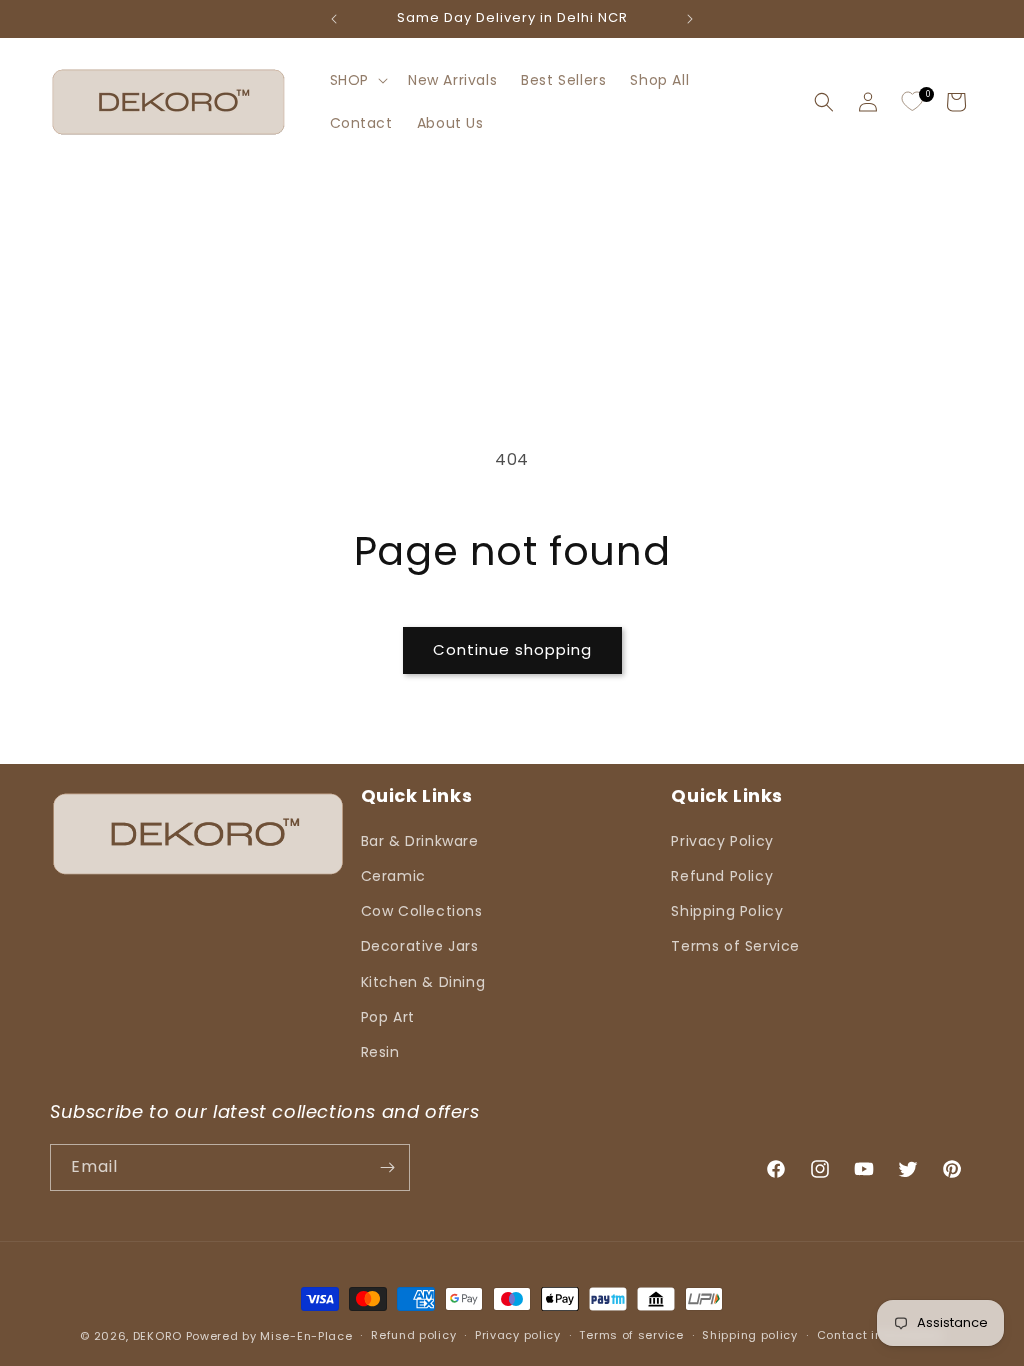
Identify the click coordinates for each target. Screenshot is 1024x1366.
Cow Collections (422, 911)
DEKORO (157, 1336)
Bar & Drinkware (420, 841)
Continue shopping (512, 649)
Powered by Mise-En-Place (269, 1336)
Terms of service (631, 1335)
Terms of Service (735, 946)
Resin (380, 1052)
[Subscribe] (387, 1167)
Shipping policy (750, 1335)
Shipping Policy (727, 911)
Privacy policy (518, 1335)
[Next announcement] (690, 19)
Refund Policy (722, 876)
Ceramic (393, 876)
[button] (357, 80)
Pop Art (388, 1017)
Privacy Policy (722, 841)
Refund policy (413, 1335)
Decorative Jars (420, 946)
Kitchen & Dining (423, 982)
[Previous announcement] (334, 19)
